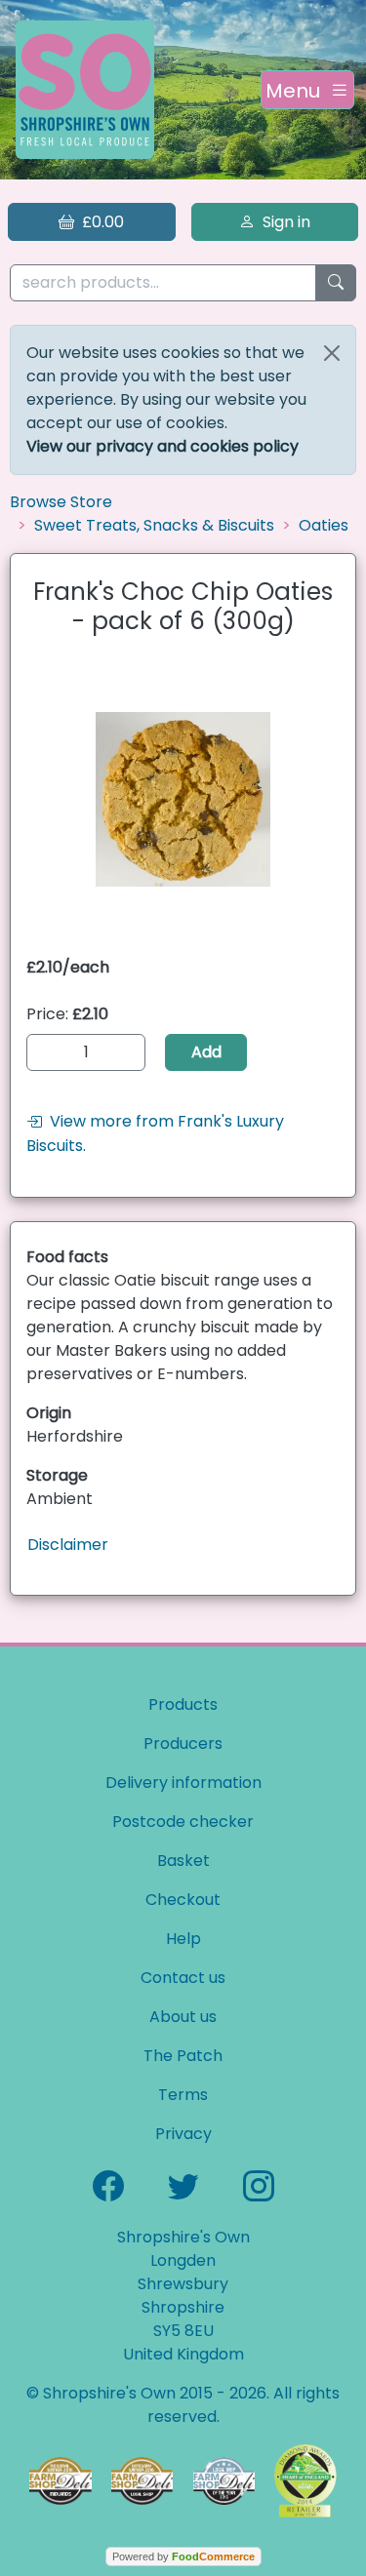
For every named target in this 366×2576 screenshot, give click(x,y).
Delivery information (183, 1783)
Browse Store (61, 502)
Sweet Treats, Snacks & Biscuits (154, 525)
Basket (183, 1861)
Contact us (183, 1978)
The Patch (183, 2056)
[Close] (332, 353)
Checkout (183, 1900)
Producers (183, 1744)
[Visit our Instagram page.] (259, 2184)
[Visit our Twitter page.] (183, 2184)
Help (183, 1939)
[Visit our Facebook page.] (108, 2184)
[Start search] (336, 283)
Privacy (183, 2134)
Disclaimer (68, 1545)
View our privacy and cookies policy (163, 446)
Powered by (183, 2556)
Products (183, 1704)
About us (183, 2017)
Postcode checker (183, 1822)
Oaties (324, 525)
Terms (183, 2095)
